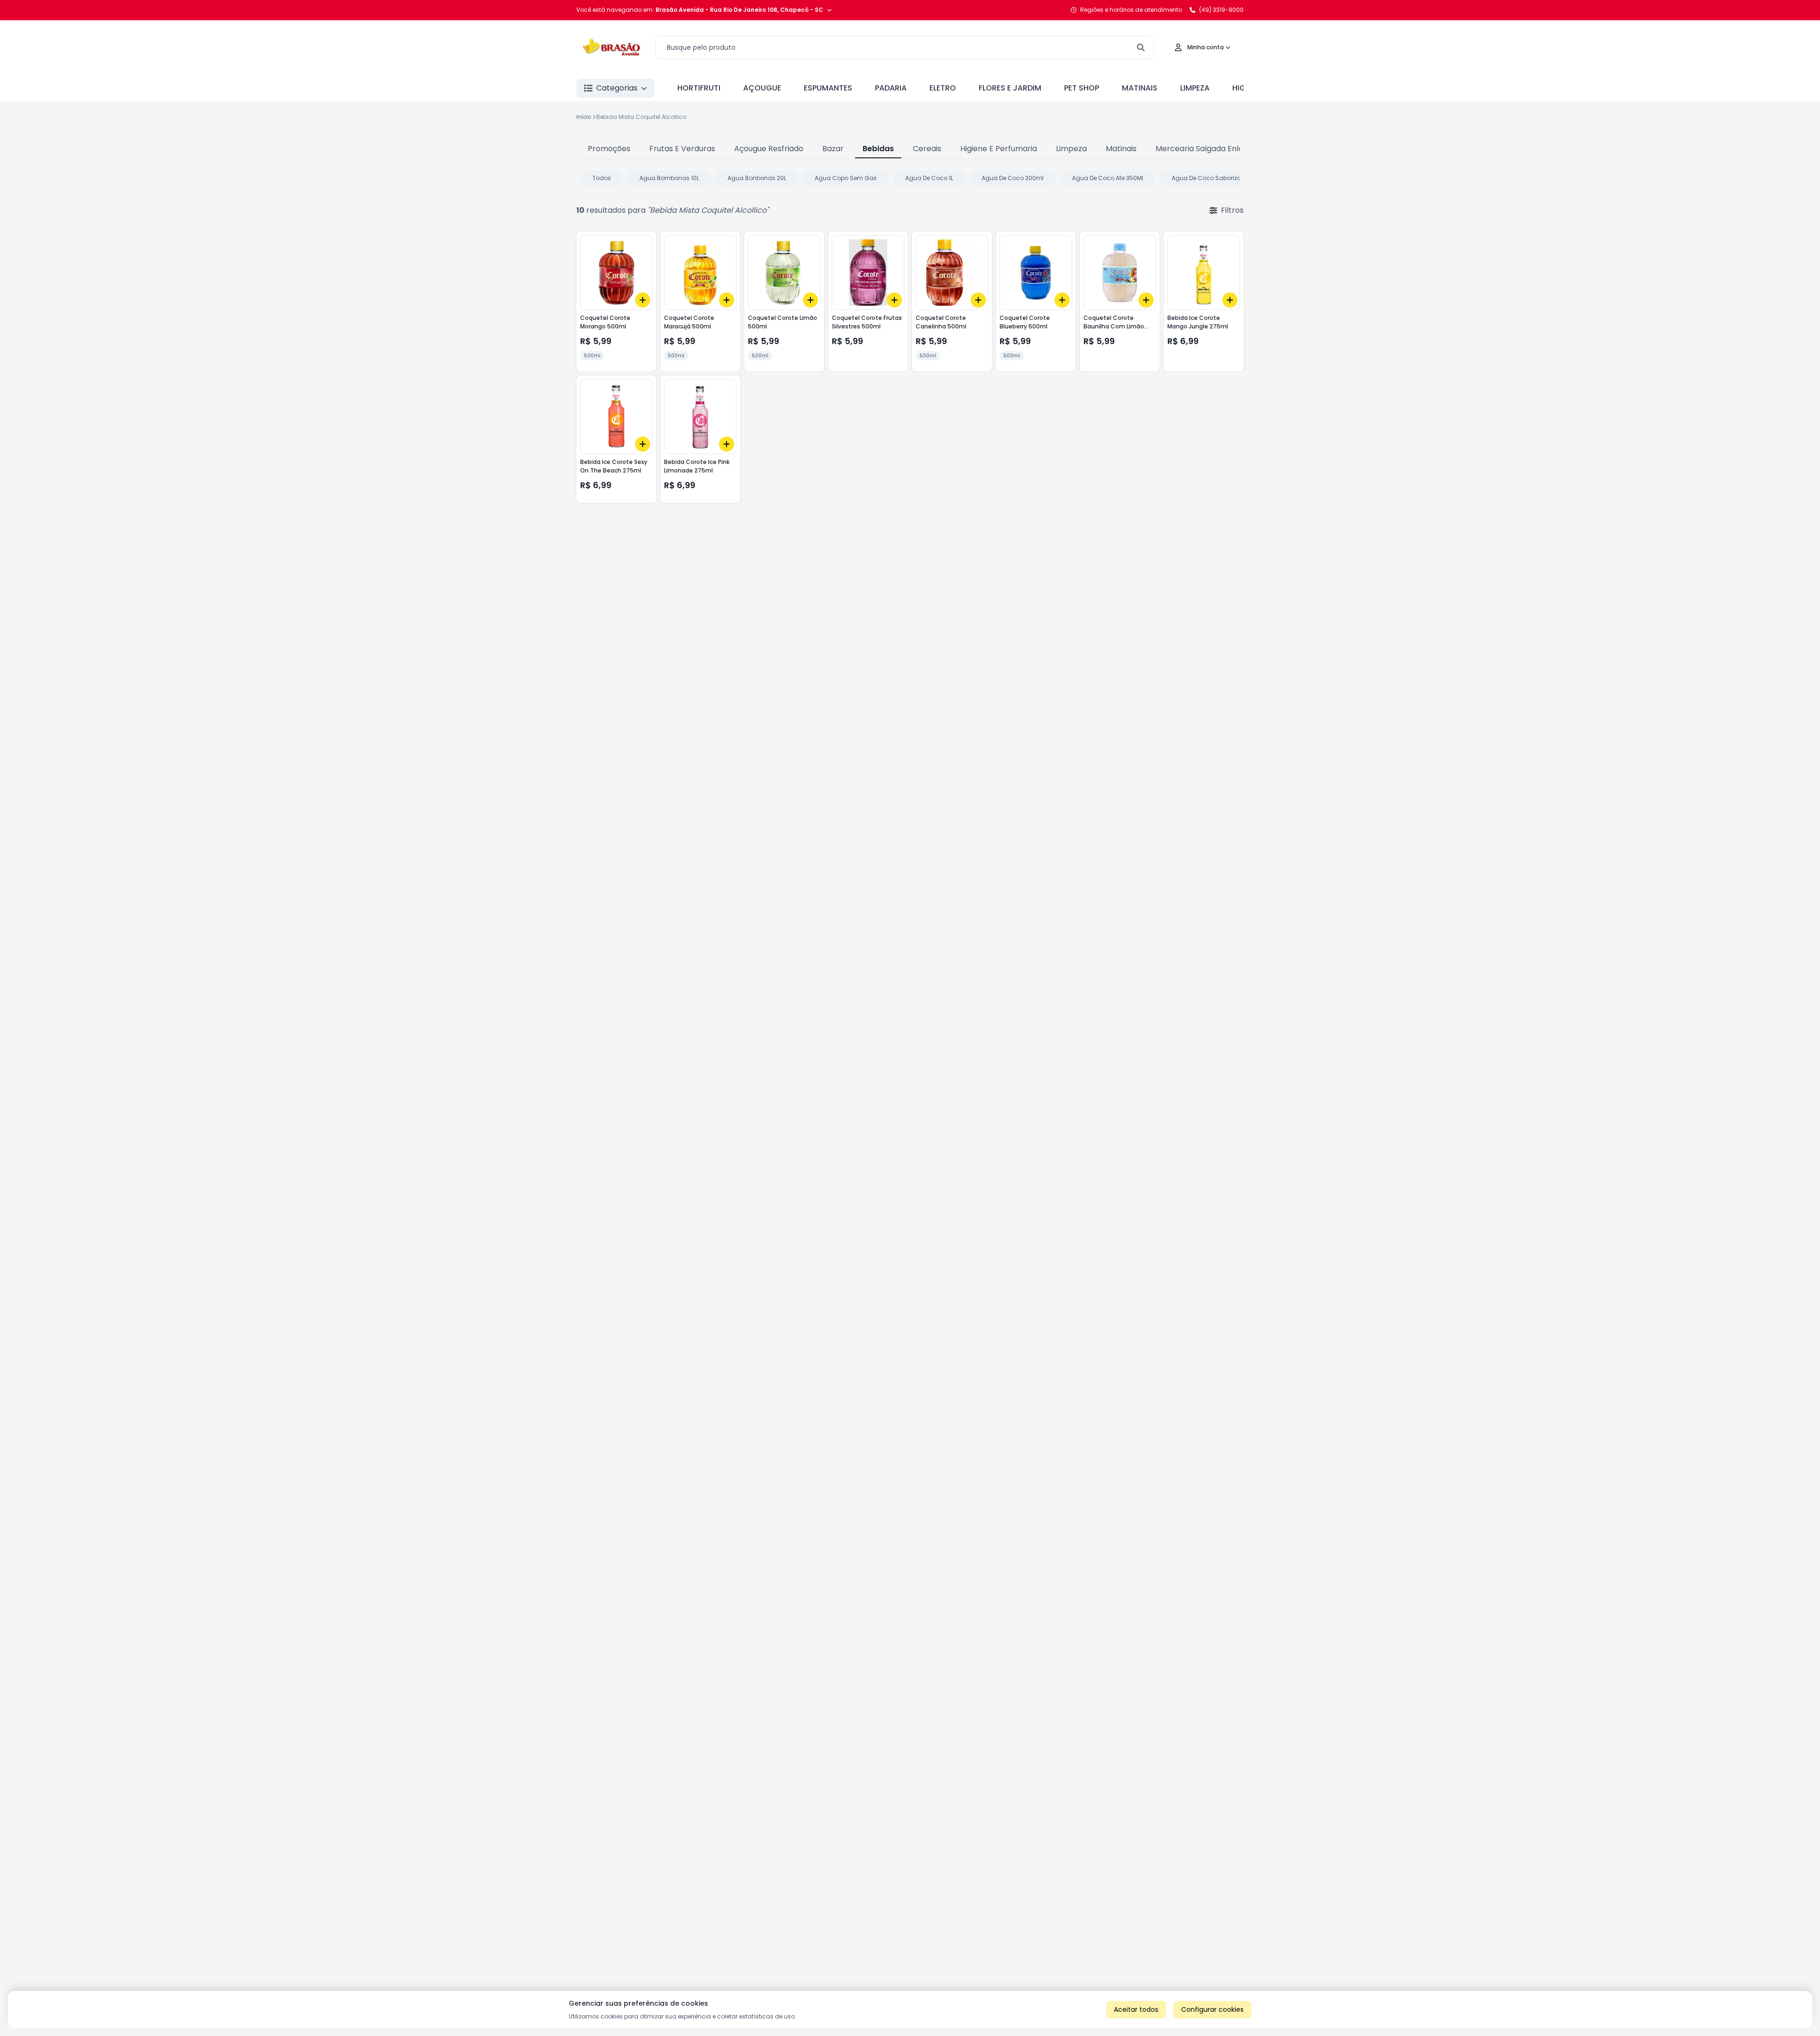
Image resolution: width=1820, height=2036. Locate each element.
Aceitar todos (1136, 2009)
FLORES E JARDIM (1010, 88)
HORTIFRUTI (699, 88)
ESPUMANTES (828, 88)
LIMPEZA (1195, 88)
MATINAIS (1140, 88)
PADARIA (891, 88)
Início (584, 117)
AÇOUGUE (762, 88)
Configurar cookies (1212, 2009)
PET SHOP (1082, 88)
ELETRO (943, 88)
